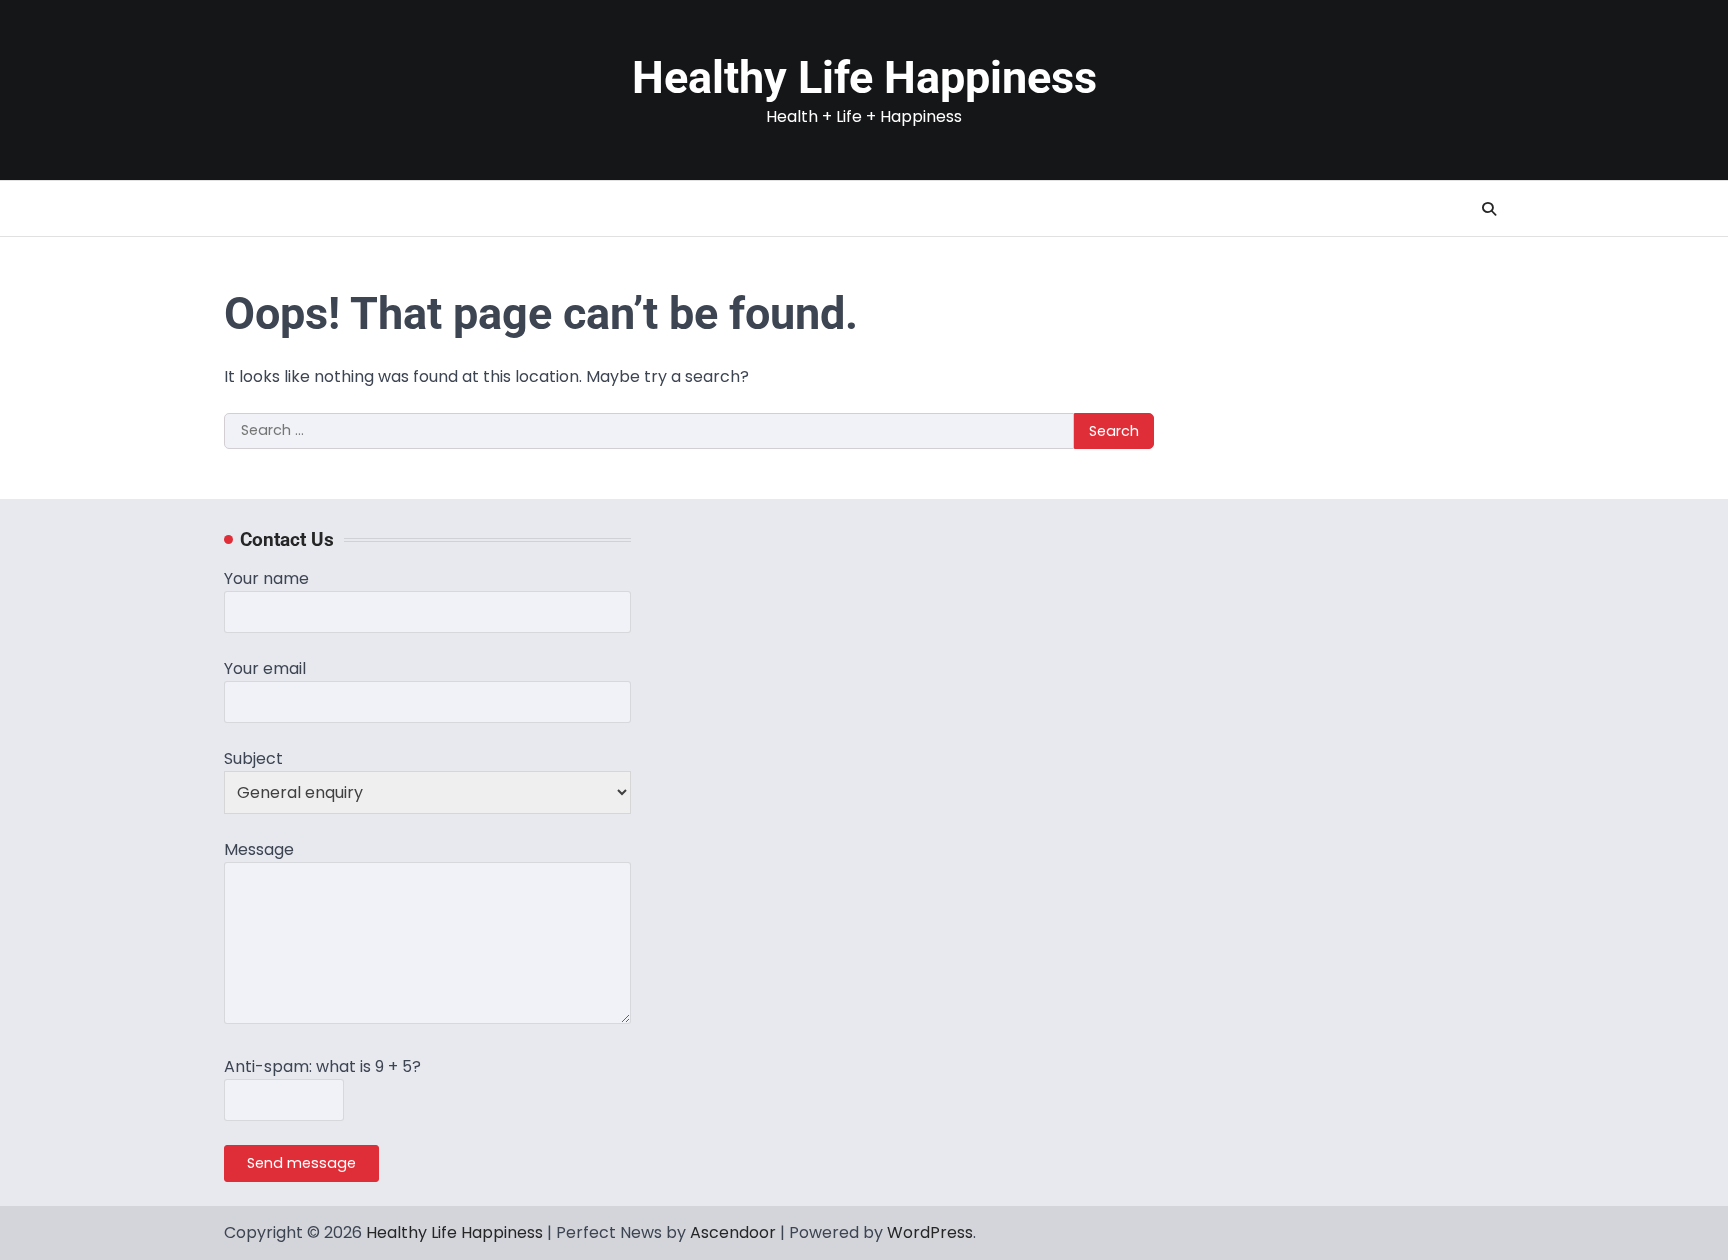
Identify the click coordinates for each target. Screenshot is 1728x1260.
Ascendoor (733, 1232)
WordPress (930, 1232)
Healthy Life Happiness (864, 77)
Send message (301, 1163)
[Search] (1489, 209)
